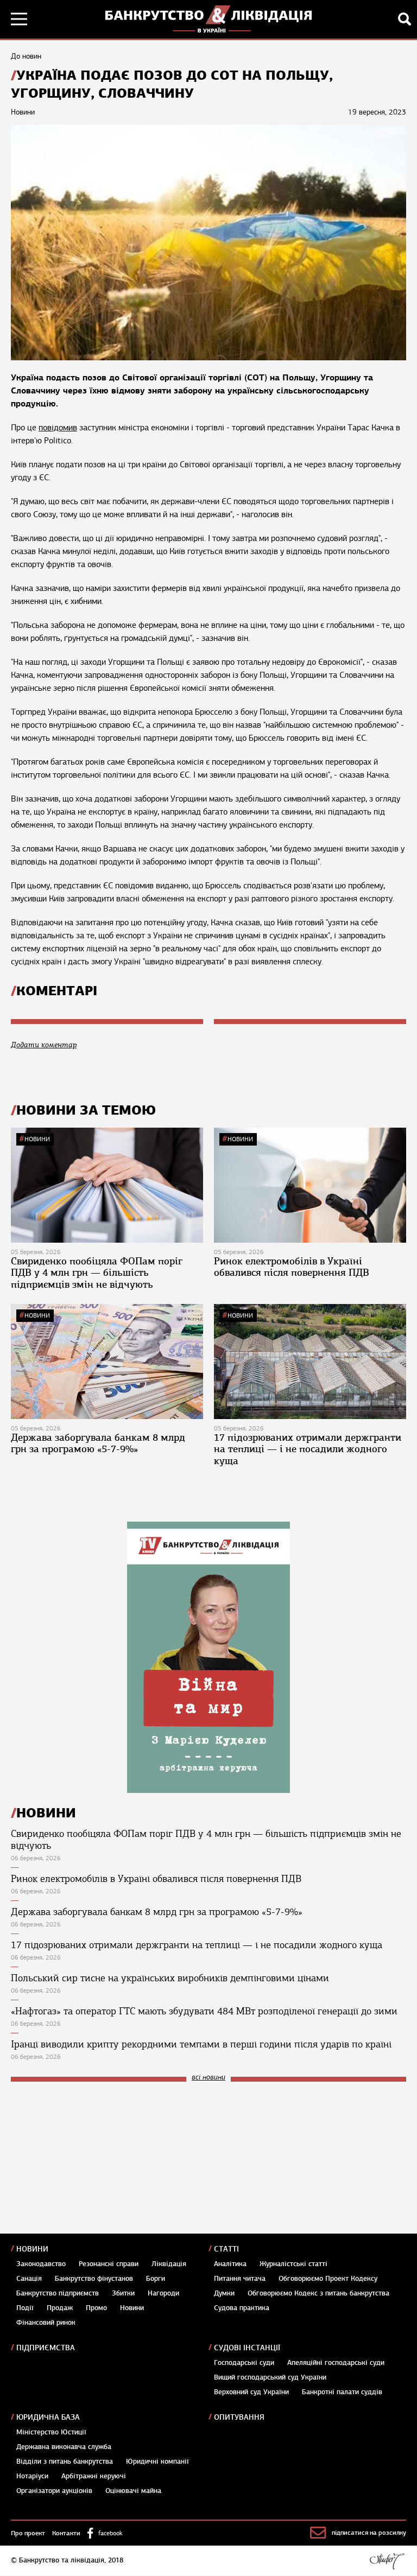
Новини (37, 1139)
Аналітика (230, 2264)
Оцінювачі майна (133, 2491)
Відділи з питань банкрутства (65, 2461)
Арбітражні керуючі (94, 2476)
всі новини (208, 2078)
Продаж (60, 2308)
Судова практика (242, 2308)
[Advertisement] (92, 2163)
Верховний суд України (251, 2392)
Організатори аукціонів (54, 2491)
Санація (29, 2279)
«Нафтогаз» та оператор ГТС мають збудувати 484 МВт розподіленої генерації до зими (204, 2011)
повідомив (58, 428)
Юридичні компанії (157, 2461)
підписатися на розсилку (369, 2533)
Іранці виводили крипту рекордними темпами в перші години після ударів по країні (201, 2044)
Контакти (66, 2533)
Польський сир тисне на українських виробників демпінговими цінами (170, 1978)
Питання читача (240, 2279)
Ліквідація (169, 2264)
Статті (226, 2249)
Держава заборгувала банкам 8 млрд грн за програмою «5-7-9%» (98, 1443)
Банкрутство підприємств (58, 2293)
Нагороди (163, 2293)
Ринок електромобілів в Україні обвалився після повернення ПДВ (292, 1267)
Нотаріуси (32, 2476)
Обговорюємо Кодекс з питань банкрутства (318, 2293)
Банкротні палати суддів (342, 2392)
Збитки (123, 2293)
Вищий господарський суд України (270, 2377)
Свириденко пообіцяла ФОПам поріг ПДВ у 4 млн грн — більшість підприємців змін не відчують (97, 1273)
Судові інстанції (247, 2348)
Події (25, 2308)
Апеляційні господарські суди (336, 2363)
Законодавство (41, 2264)
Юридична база (48, 2417)
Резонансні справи (109, 2264)
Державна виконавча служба (64, 2447)
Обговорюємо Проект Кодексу (328, 2279)
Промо (96, 2308)
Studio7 (387, 2561)
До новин (26, 56)
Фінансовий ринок (46, 2323)
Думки (224, 2293)
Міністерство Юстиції (51, 2432)
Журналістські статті (293, 2264)
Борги (156, 2279)
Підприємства (46, 2348)
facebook (110, 2533)
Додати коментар (44, 1045)
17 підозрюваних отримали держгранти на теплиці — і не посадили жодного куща (308, 1449)
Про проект (28, 2533)
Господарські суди (244, 2363)
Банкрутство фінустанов (94, 2279)
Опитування (239, 2417)
